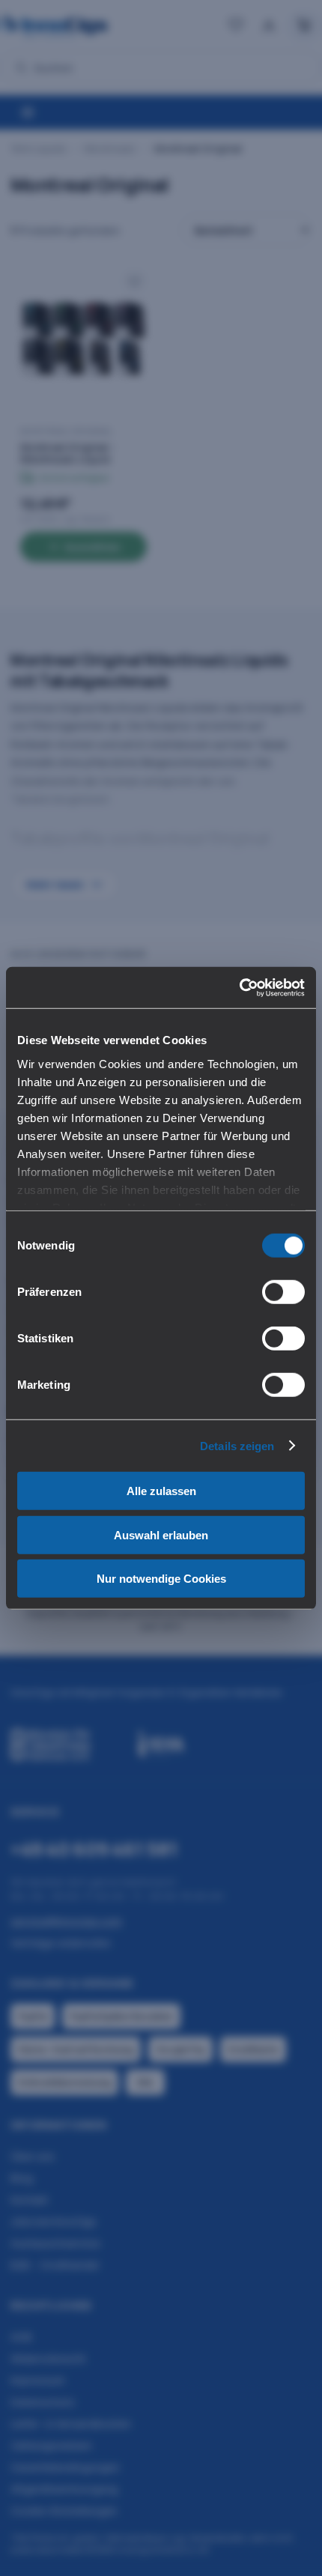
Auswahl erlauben (161, 1534)
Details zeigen (237, 1445)
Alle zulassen (161, 1491)
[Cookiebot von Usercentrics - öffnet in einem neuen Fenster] (239, 987)
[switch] (283, 1292)
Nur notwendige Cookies (161, 1579)
